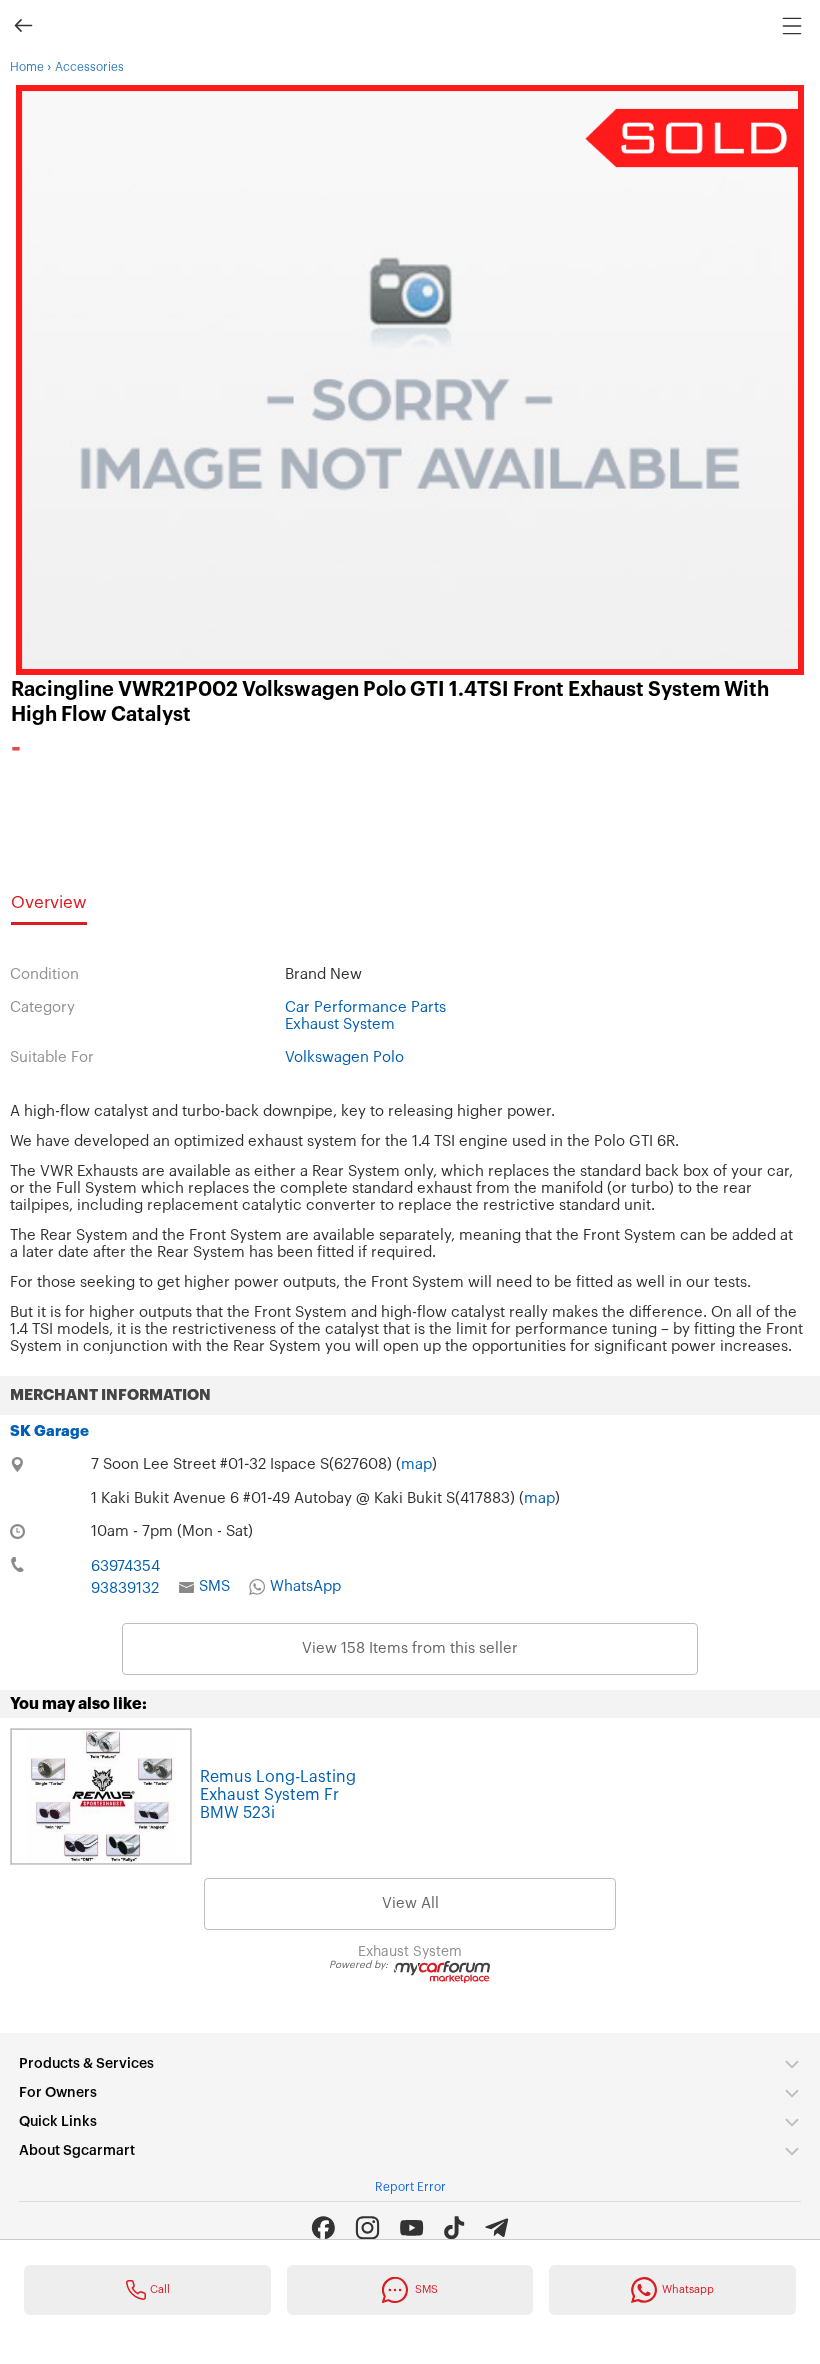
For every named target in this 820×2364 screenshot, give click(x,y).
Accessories (89, 67)
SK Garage (49, 1431)
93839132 (125, 1588)
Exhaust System (340, 1024)
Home (27, 67)
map (416, 1464)
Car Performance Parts (365, 1007)
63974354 (125, 1566)
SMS (214, 1586)
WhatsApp (305, 1586)
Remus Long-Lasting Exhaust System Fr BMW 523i (278, 1795)
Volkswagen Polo (344, 1057)
